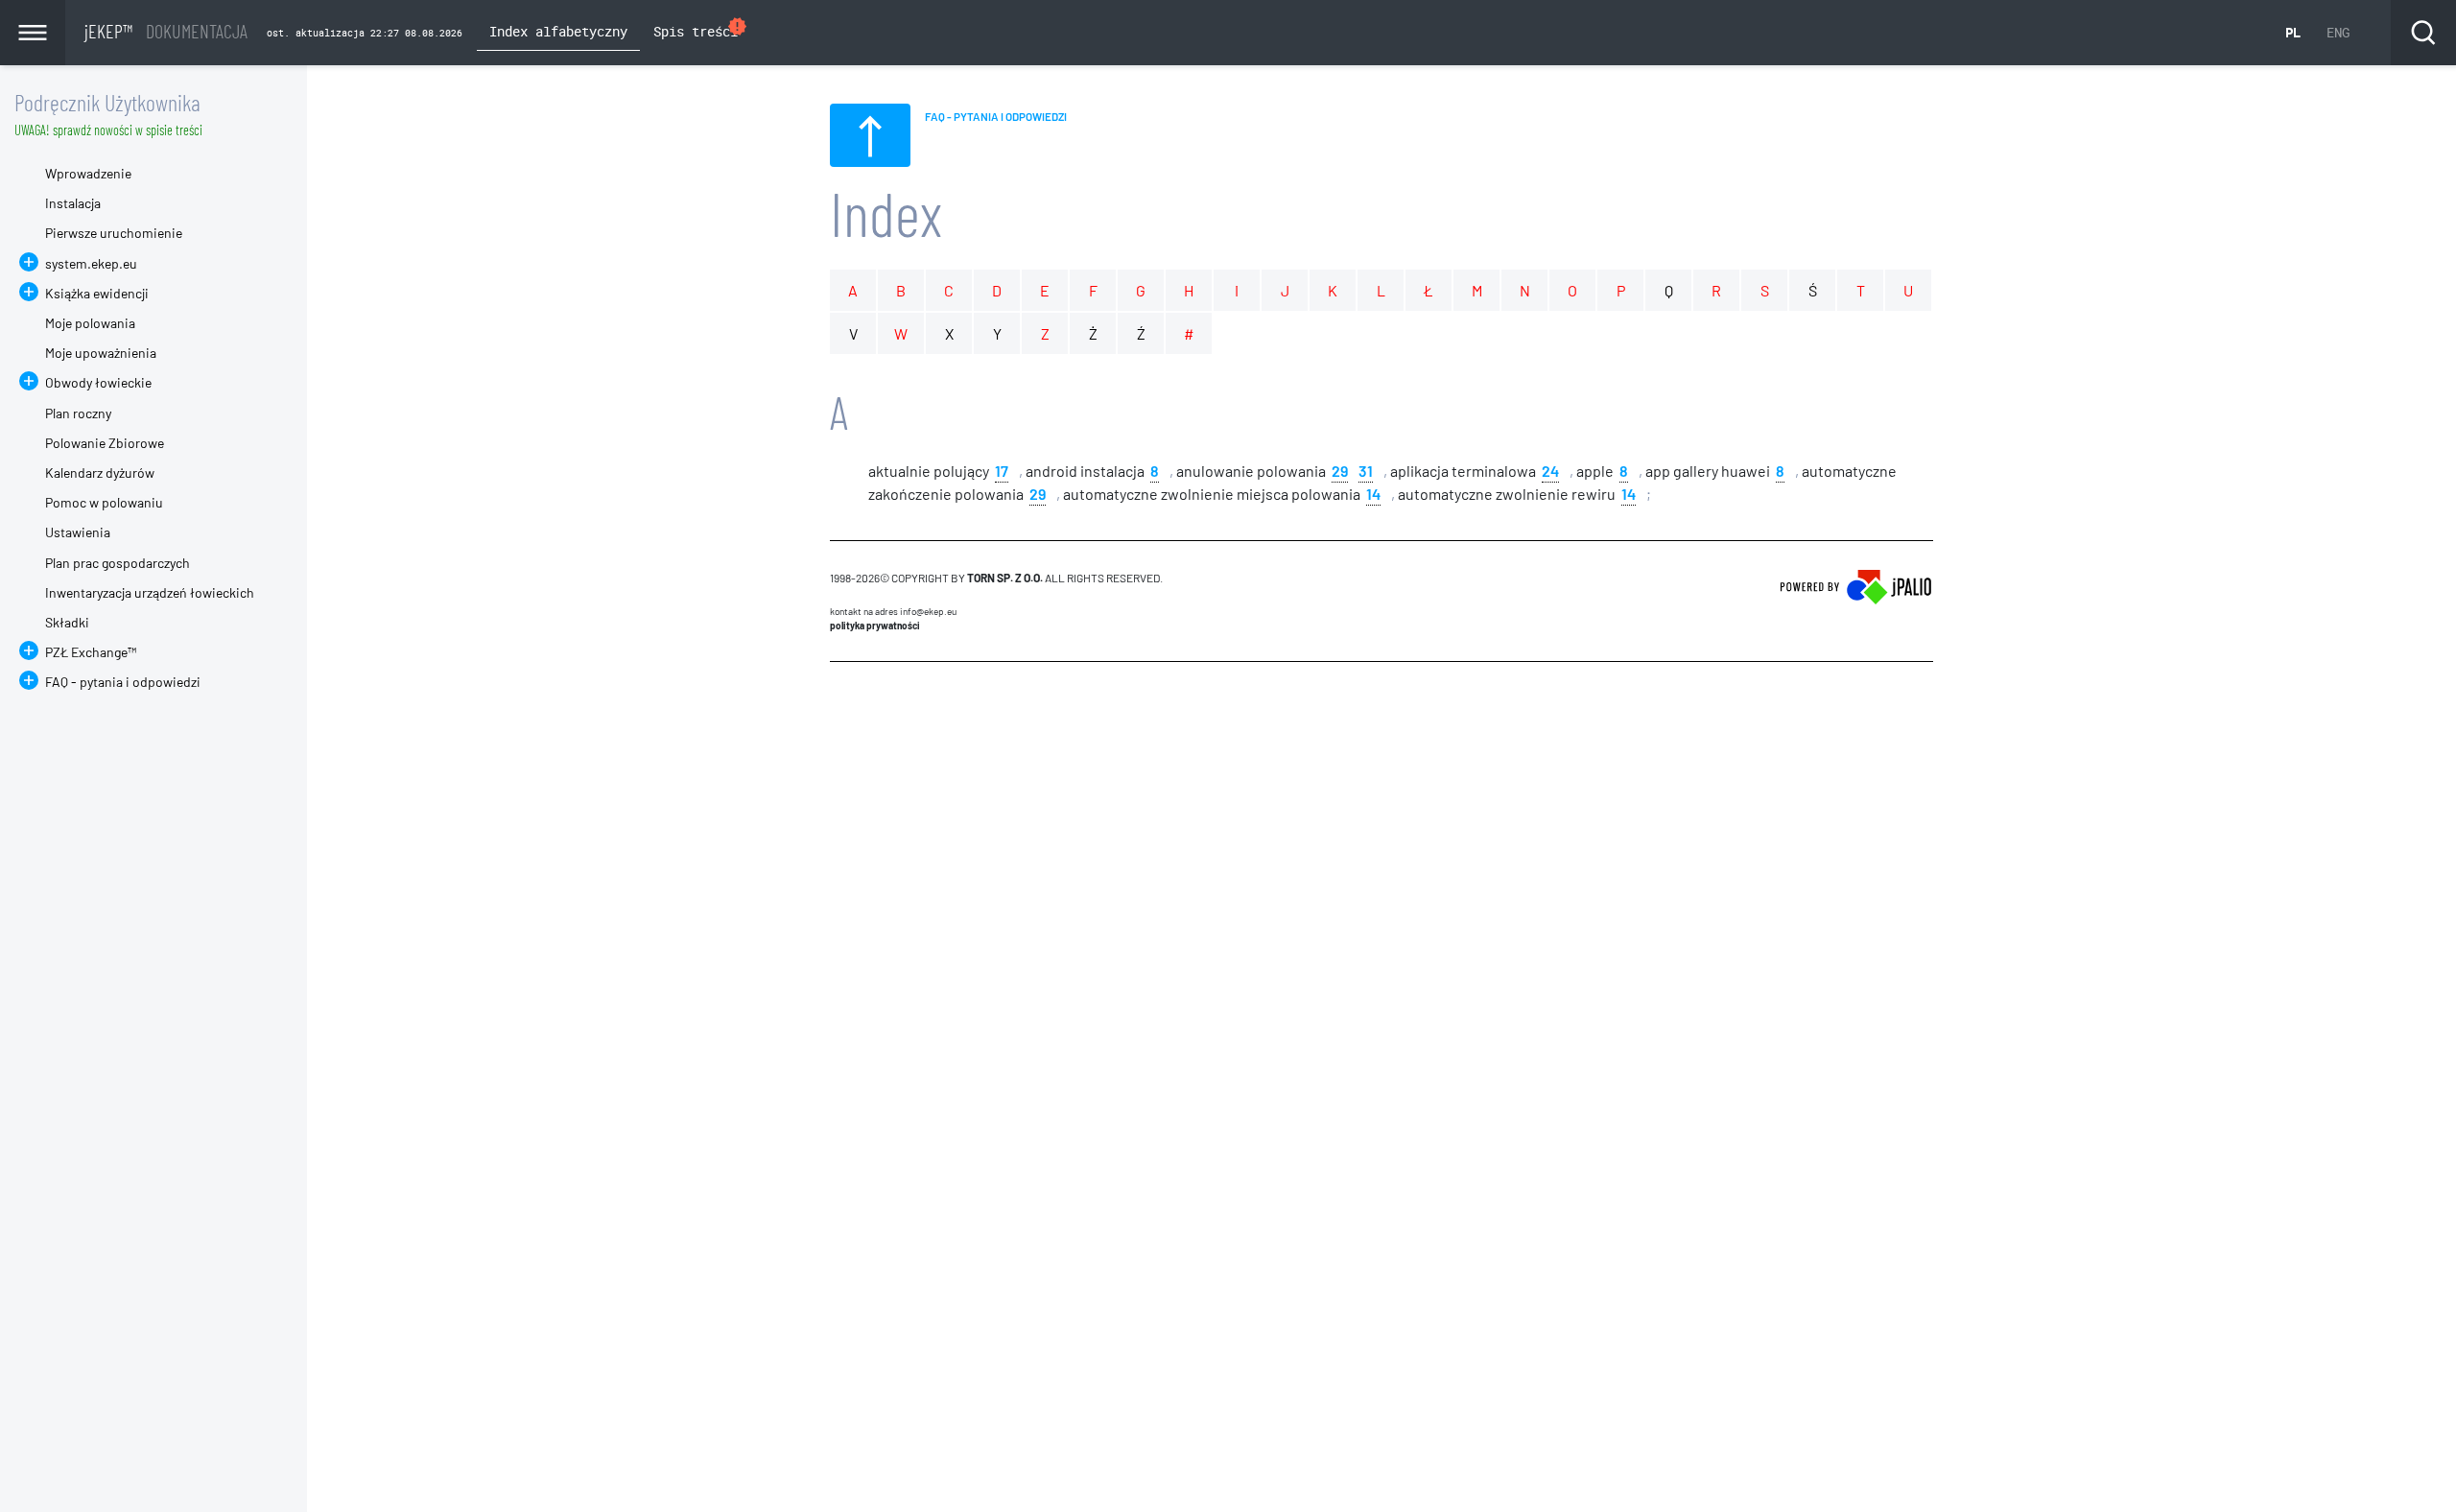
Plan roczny (78, 413)
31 (1366, 470)
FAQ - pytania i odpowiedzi (123, 682)
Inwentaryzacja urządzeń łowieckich (150, 592)
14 (1373, 493)
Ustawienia (78, 532)
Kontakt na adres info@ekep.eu (893, 611)
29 (1340, 470)
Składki (67, 622)
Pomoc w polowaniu (104, 502)
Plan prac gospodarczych (118, 563)
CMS (841, 698)
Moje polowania (90, 323)
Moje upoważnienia (101, 353)
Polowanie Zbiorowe (105, 443)
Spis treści (701, 28)
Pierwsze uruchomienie (114, 233)
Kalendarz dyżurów (100, 472)
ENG (2338, 32)
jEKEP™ (166, 31)
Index (886, 213)
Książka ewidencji (97, 293)
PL (2293, 32)
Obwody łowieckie (98, 382)
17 (1002, 470)
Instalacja (73, 203)
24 (1550, 470)
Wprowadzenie (88, 173)
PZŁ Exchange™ (91, 652)
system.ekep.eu (91, 263)
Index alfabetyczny (558, 31)
